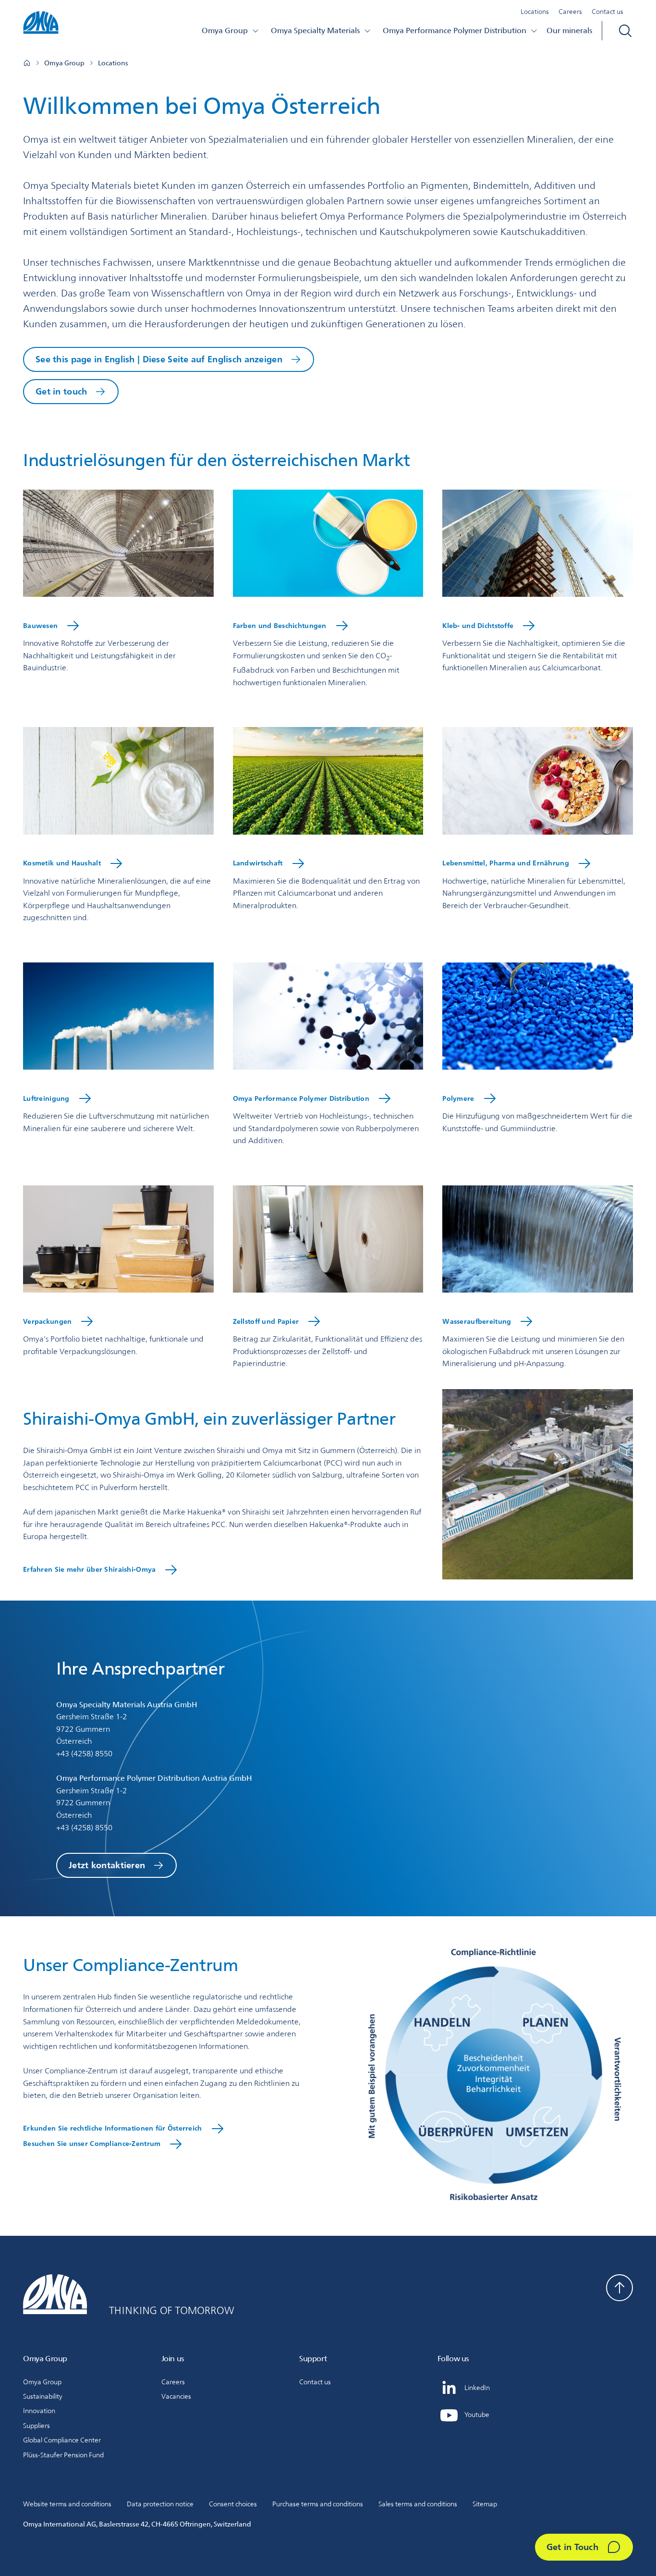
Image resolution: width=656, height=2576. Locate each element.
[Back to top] (620, 2288)
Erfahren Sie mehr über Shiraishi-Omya (89, 1569)
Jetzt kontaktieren (107, 1865)
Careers (570, 12)
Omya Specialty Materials (315, 31)
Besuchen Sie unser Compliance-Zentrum (92, 2144)
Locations (535, 12)
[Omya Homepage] (27, 63)
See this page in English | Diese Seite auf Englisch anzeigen (159, 359)
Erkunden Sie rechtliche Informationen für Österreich (113, 2128)
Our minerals (569, 31)
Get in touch (61, 391)
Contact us (607, 12)
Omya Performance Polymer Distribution (455, 31)
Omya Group (225, 31)
